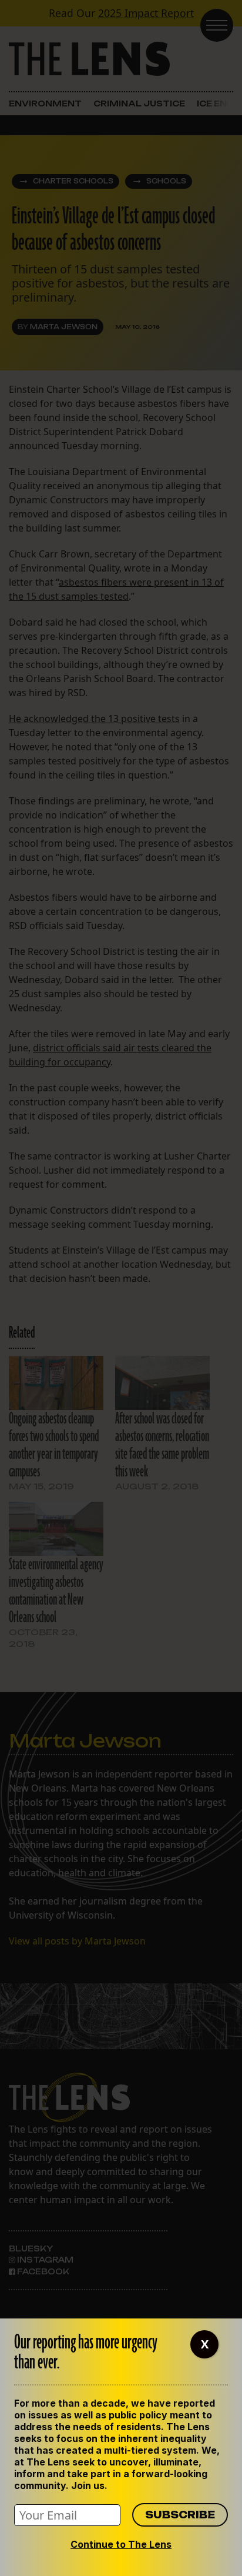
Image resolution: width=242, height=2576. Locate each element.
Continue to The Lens (121, 2544)
